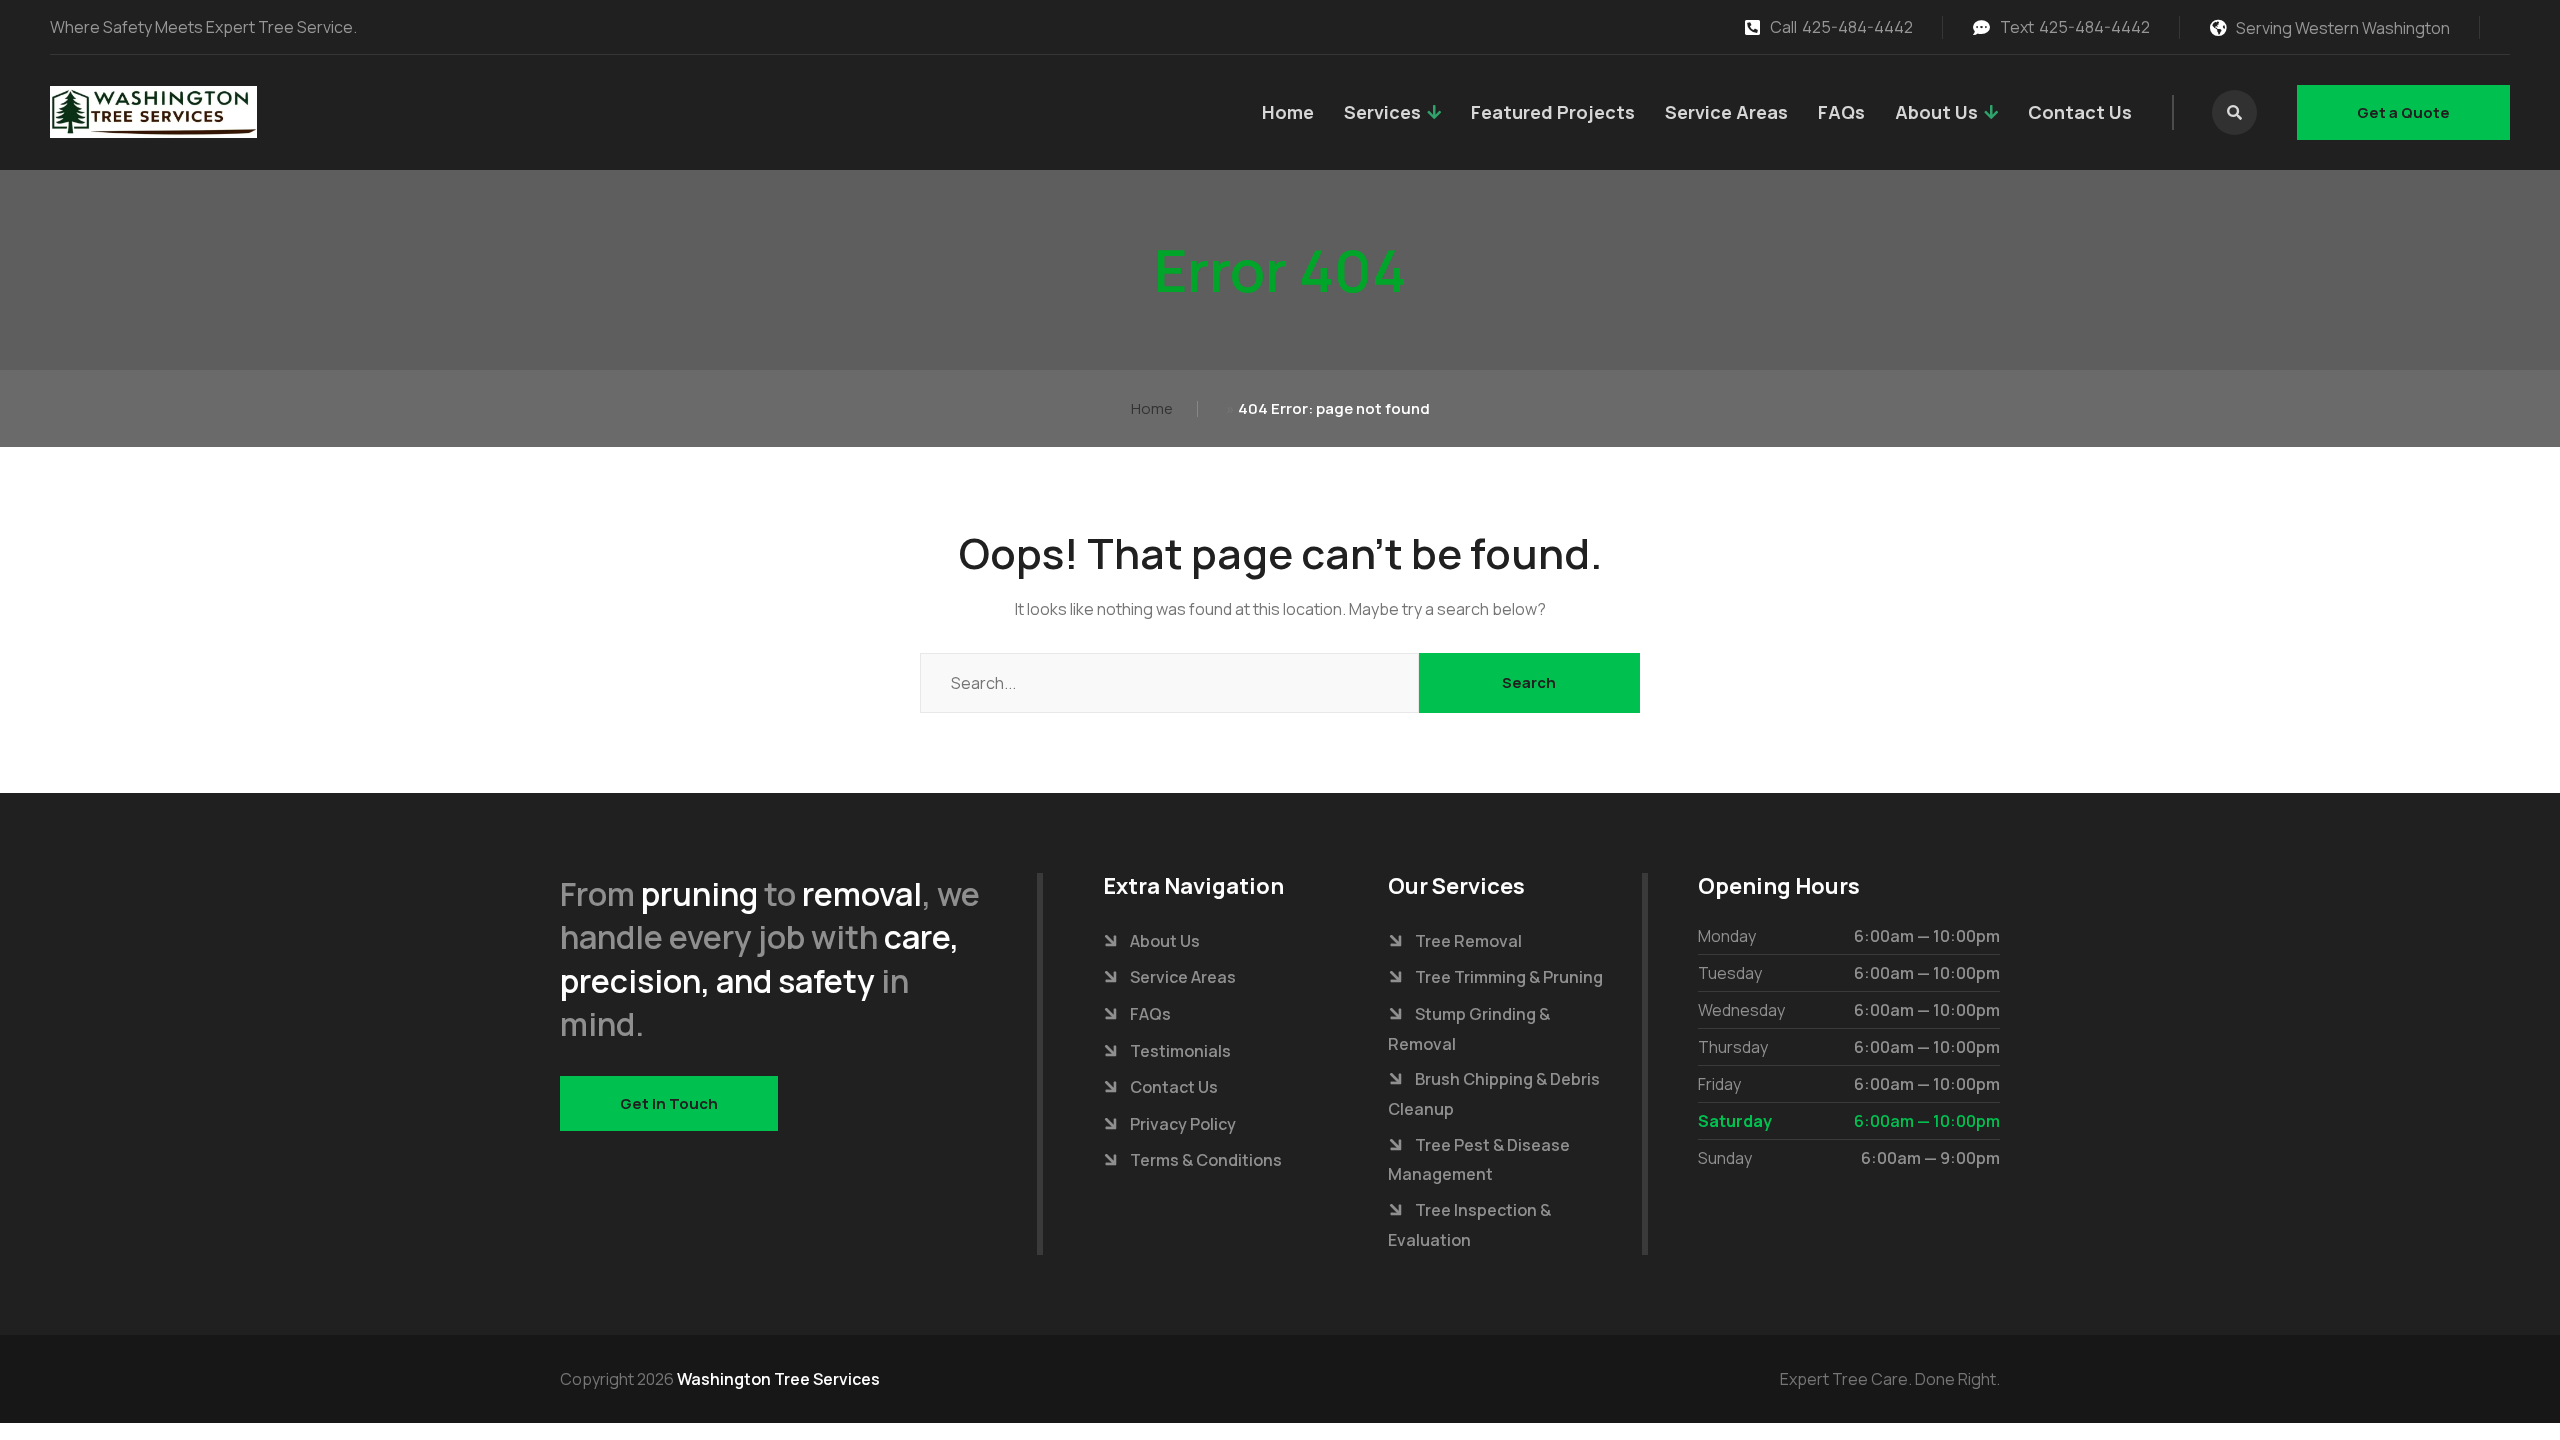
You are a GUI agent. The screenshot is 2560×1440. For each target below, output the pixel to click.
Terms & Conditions (1206, 1160)
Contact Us (2080, 112)
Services (1382, 112)
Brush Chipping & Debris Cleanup (1494, 1094)
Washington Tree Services (778, 1379)
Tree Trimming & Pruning (1509, 977)
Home (1288, 112)
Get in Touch (669, 1103)
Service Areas (1726, 112)
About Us (1936, 112)
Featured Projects (1553, 112)
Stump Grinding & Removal (1469, 1029)
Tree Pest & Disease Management (1479, 1160)
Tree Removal (1468, 941)
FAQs (1841, 112)
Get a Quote (2403, 112)
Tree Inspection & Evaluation (1469, 1225)
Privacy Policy (1183, 1124)
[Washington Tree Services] (153, 112)
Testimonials (1180, 1051)
